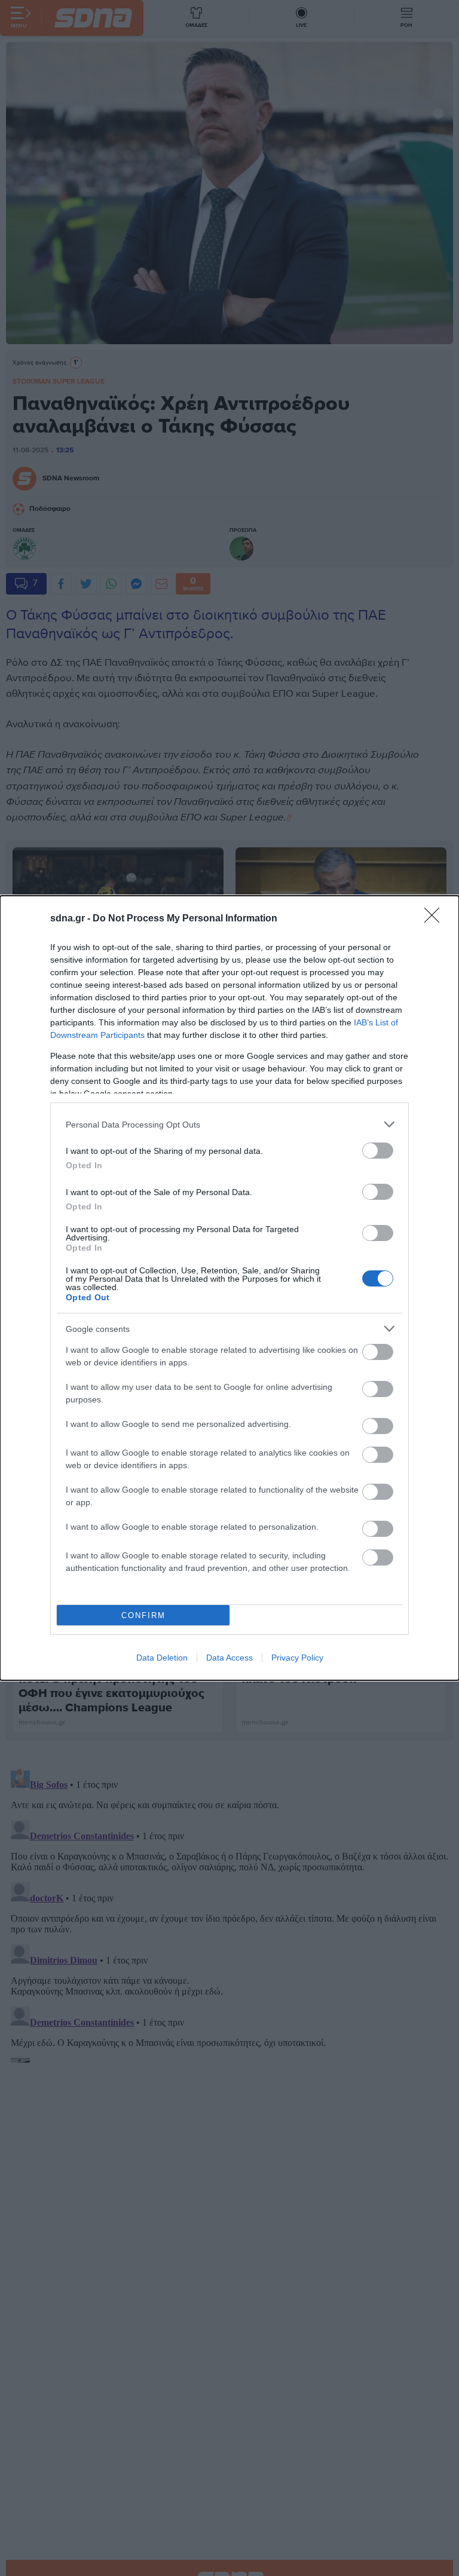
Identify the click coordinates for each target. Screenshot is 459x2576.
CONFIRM (143, 1615)
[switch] (378, 1151)
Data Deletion (162, 1658)
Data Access (229, 1658)
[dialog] (229, 1288)
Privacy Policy (297, 1658)
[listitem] (229, 1124)
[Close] (436, 919)
